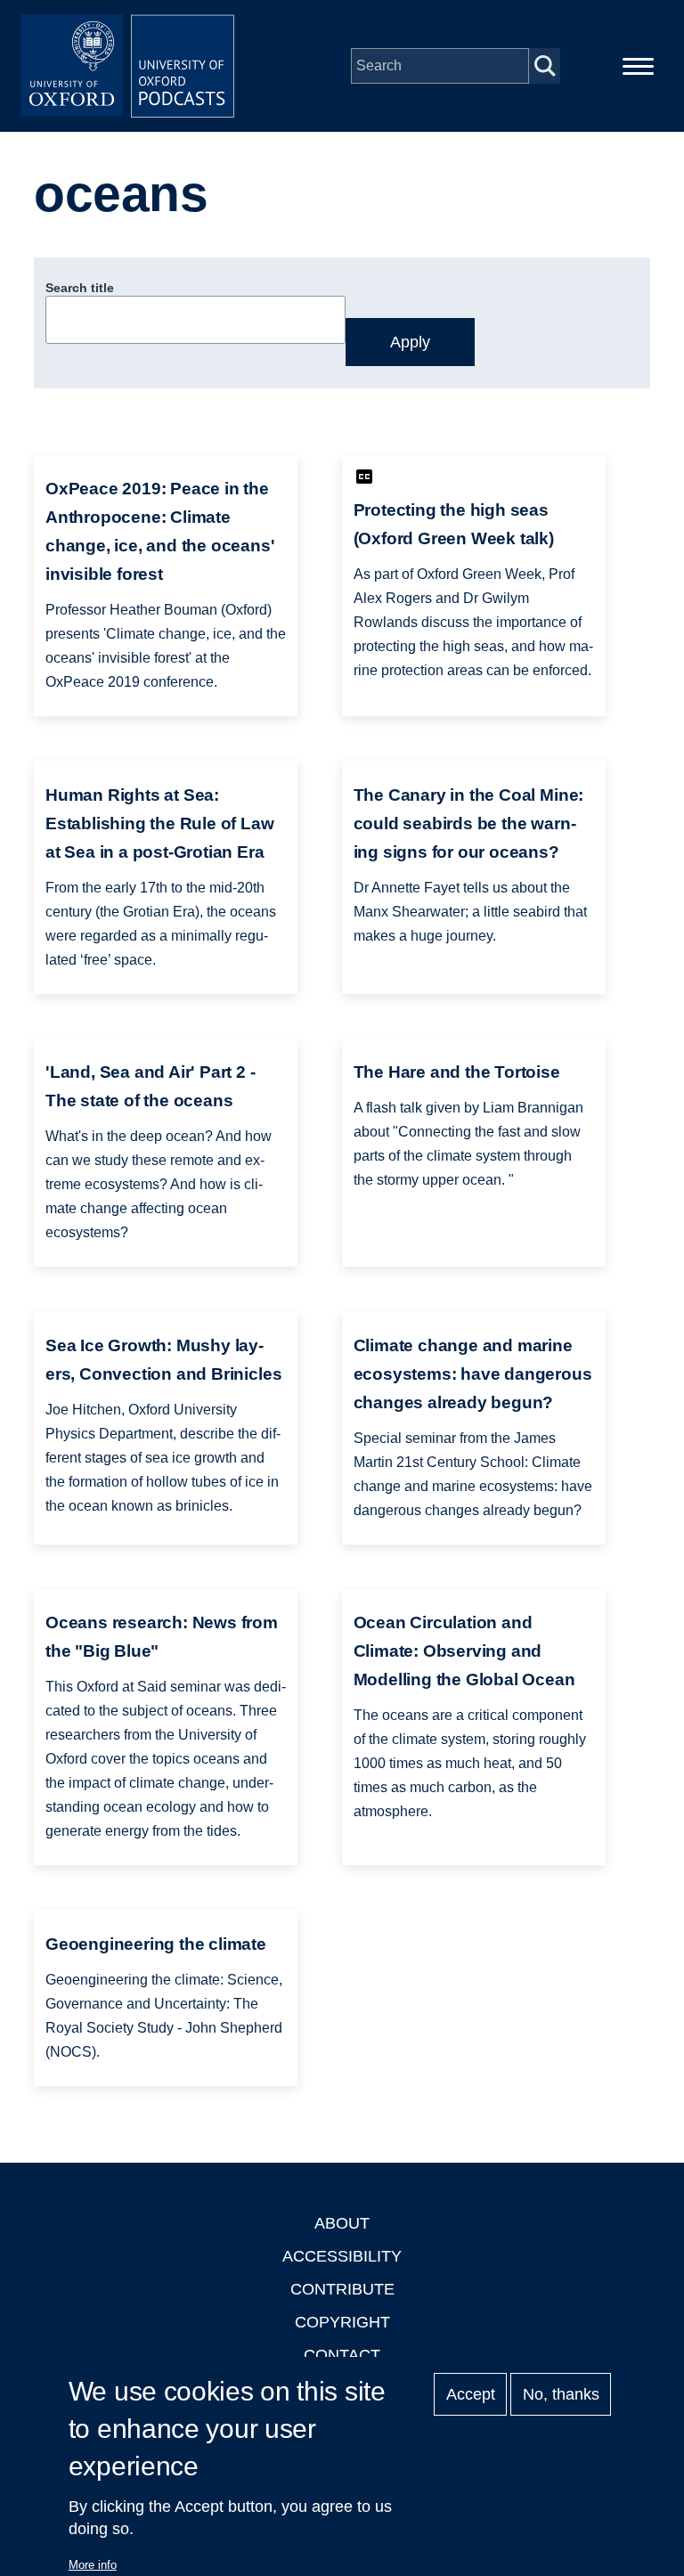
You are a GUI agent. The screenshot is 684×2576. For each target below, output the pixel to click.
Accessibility (342, 2256)
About (342, 2223)
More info (93, 2565)
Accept (471, 2394)
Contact (342, 2355)
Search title (80, 288)
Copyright (342, 2322)
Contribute (342, 2289)
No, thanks (561, 2394)
